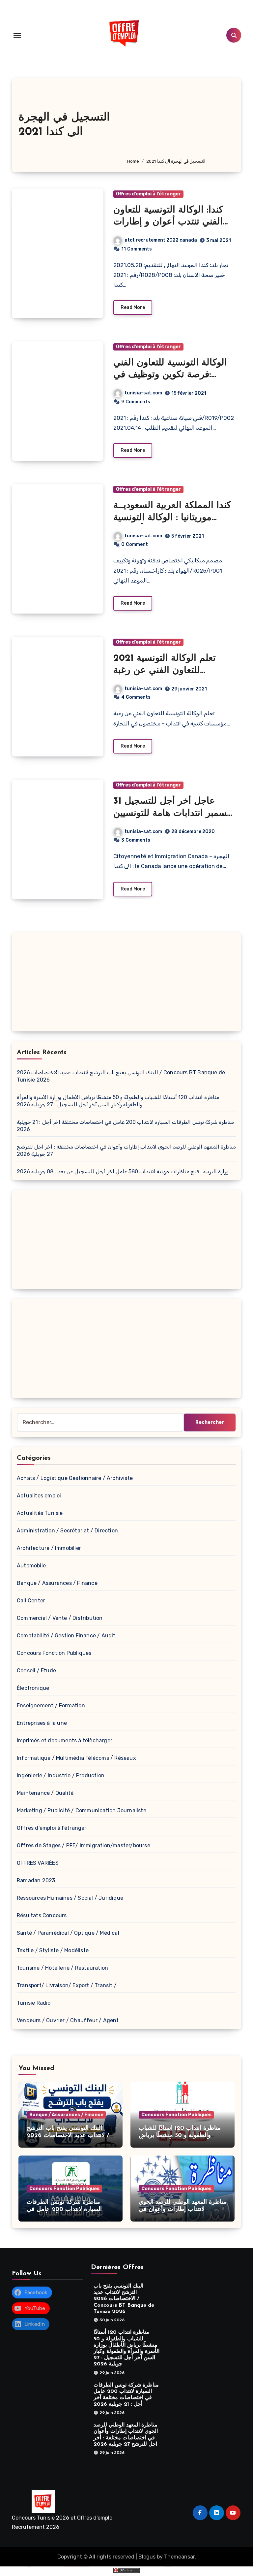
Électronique (33, 1688)
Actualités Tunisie (40, 1513)
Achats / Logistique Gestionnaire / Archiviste (75, 1478)
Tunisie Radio (34, 2003)
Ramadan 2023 (36, 1880)
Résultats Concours (42, 1915)
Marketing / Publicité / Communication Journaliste (82, 1810)
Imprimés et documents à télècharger (65, 1740)
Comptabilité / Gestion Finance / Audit (66, 1636)
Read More (133, 307)
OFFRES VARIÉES (38, 1863)
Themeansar (179, 2557)
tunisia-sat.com (143, 393)
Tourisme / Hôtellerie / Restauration (62, 1968)
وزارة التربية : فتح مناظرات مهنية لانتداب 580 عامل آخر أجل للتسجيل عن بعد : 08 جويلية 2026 (123, 1171)
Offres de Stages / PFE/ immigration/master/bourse (84, 1845)
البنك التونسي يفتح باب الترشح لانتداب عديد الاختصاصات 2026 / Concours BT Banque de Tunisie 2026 (124, 2299)
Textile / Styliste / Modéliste (53, 1950)
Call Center (31, 1601)
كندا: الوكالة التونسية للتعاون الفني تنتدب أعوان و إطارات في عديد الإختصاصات (168, 222)
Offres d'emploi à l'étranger (148, 194)
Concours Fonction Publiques (54, 1653)
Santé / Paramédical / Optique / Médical (68, 1933)
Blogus (147, 2557)
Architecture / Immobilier (49, 1548)
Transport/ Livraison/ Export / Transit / (67, 1985)
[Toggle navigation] (17, 35)
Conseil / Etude (36, 1671)
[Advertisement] (179, 121)
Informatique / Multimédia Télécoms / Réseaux (76, 1758)
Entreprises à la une (42, 1723)
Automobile (31, 1566)
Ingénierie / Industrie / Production (61, 1775)
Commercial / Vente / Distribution (60, 1618)
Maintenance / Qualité (45, 1793)
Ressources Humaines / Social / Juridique (70, 1898)
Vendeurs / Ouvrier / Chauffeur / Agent (68, 2020)
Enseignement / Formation (51, 1706)
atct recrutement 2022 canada (161, 240)
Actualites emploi (39, 1496)
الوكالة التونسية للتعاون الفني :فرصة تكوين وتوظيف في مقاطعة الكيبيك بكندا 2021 (170, 375)
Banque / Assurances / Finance (57, 1583)
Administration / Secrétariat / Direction (67, 1531)
